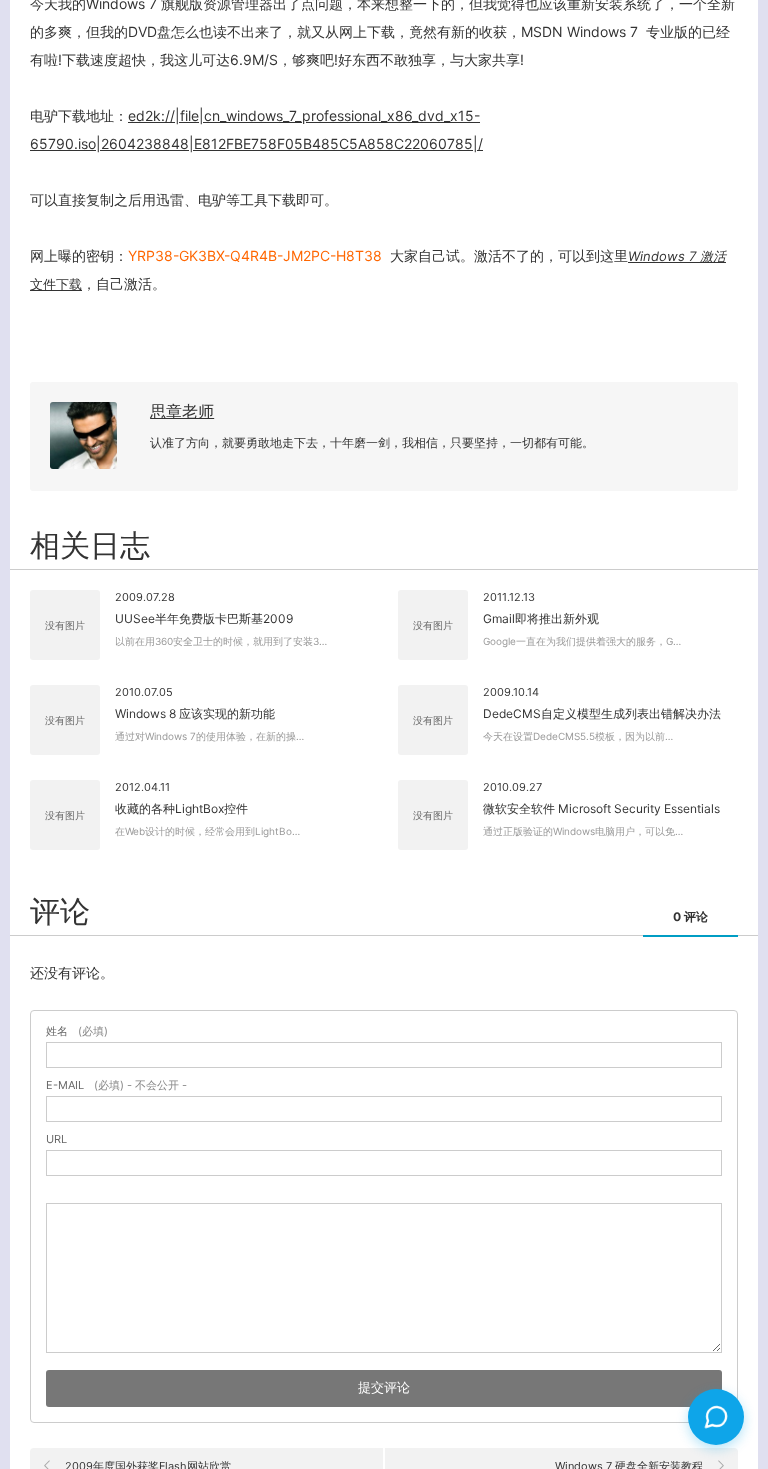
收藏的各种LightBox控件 (181, 808)
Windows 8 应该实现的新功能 (195, 713)
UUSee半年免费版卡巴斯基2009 (204, 618)
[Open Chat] (716, 1417)
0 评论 (690, 916)
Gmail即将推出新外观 (541, 618)
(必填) (77, 1031)
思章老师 (182, 411)
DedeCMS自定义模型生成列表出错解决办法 (602, 713)
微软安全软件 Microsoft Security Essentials (601, 808)
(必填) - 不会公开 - (116, 1085)
